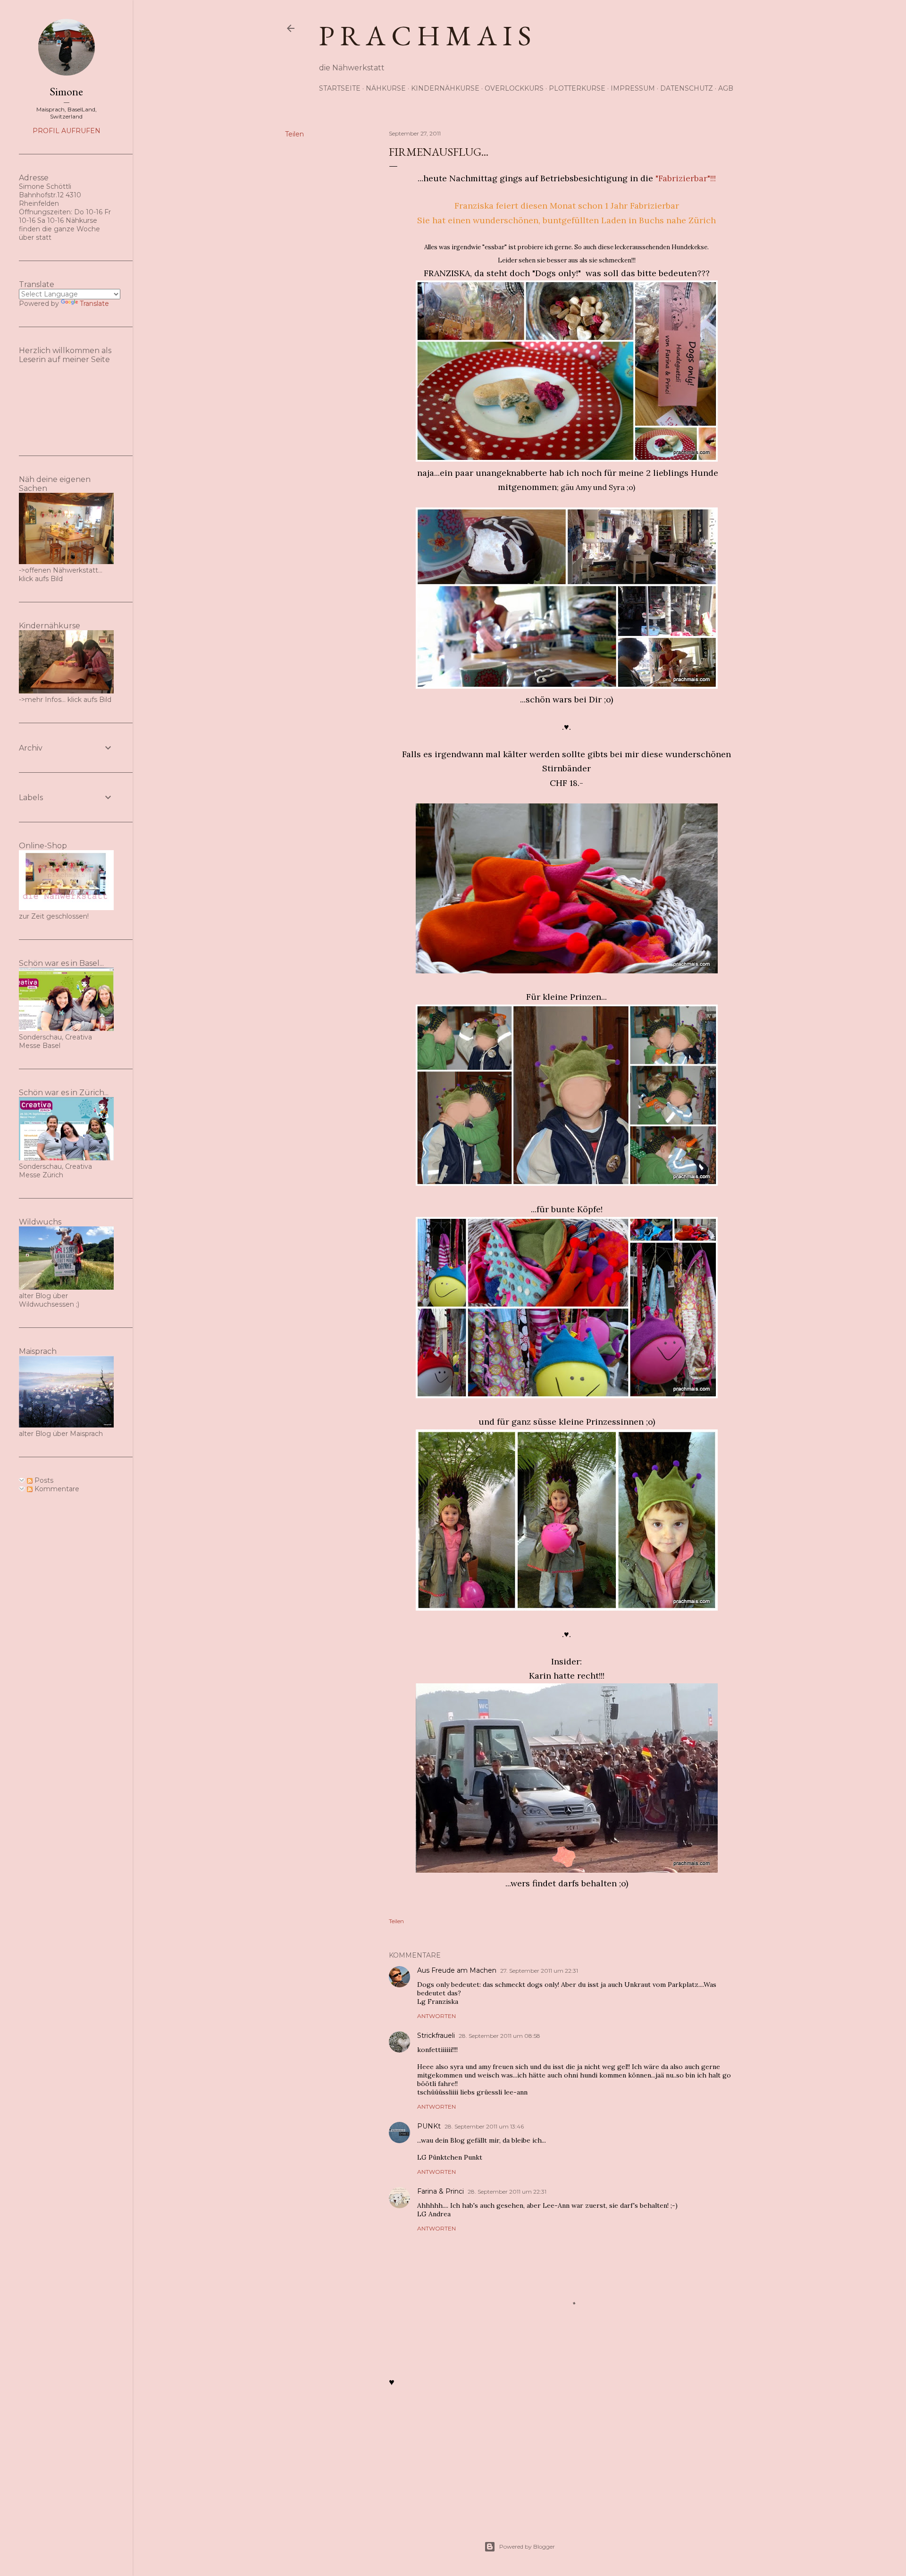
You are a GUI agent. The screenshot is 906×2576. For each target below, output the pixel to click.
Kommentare (56, 1489)
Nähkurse (386, 88)
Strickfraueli (436, 2035)
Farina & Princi (440, 2191)
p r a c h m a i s (425, 35)
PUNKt (429, 2126)
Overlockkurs (514, 88)
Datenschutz (687, 88)
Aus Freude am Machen (457, 1970)
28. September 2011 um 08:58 (499, 2036)
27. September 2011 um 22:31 (539, 1971)
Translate (94, 304)
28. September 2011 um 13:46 (484, 2126)
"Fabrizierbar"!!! (686, 178)
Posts (43, 1480)
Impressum (633, 88)
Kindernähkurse (445, 88)
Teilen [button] (294, 134)
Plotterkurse (577, 88)
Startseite (340, 88)
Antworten (436, 2016)
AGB (726, 88)
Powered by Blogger (527, 2546)
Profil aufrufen (67, 131)
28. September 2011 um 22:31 (507, 2192)
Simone (66, 91)
